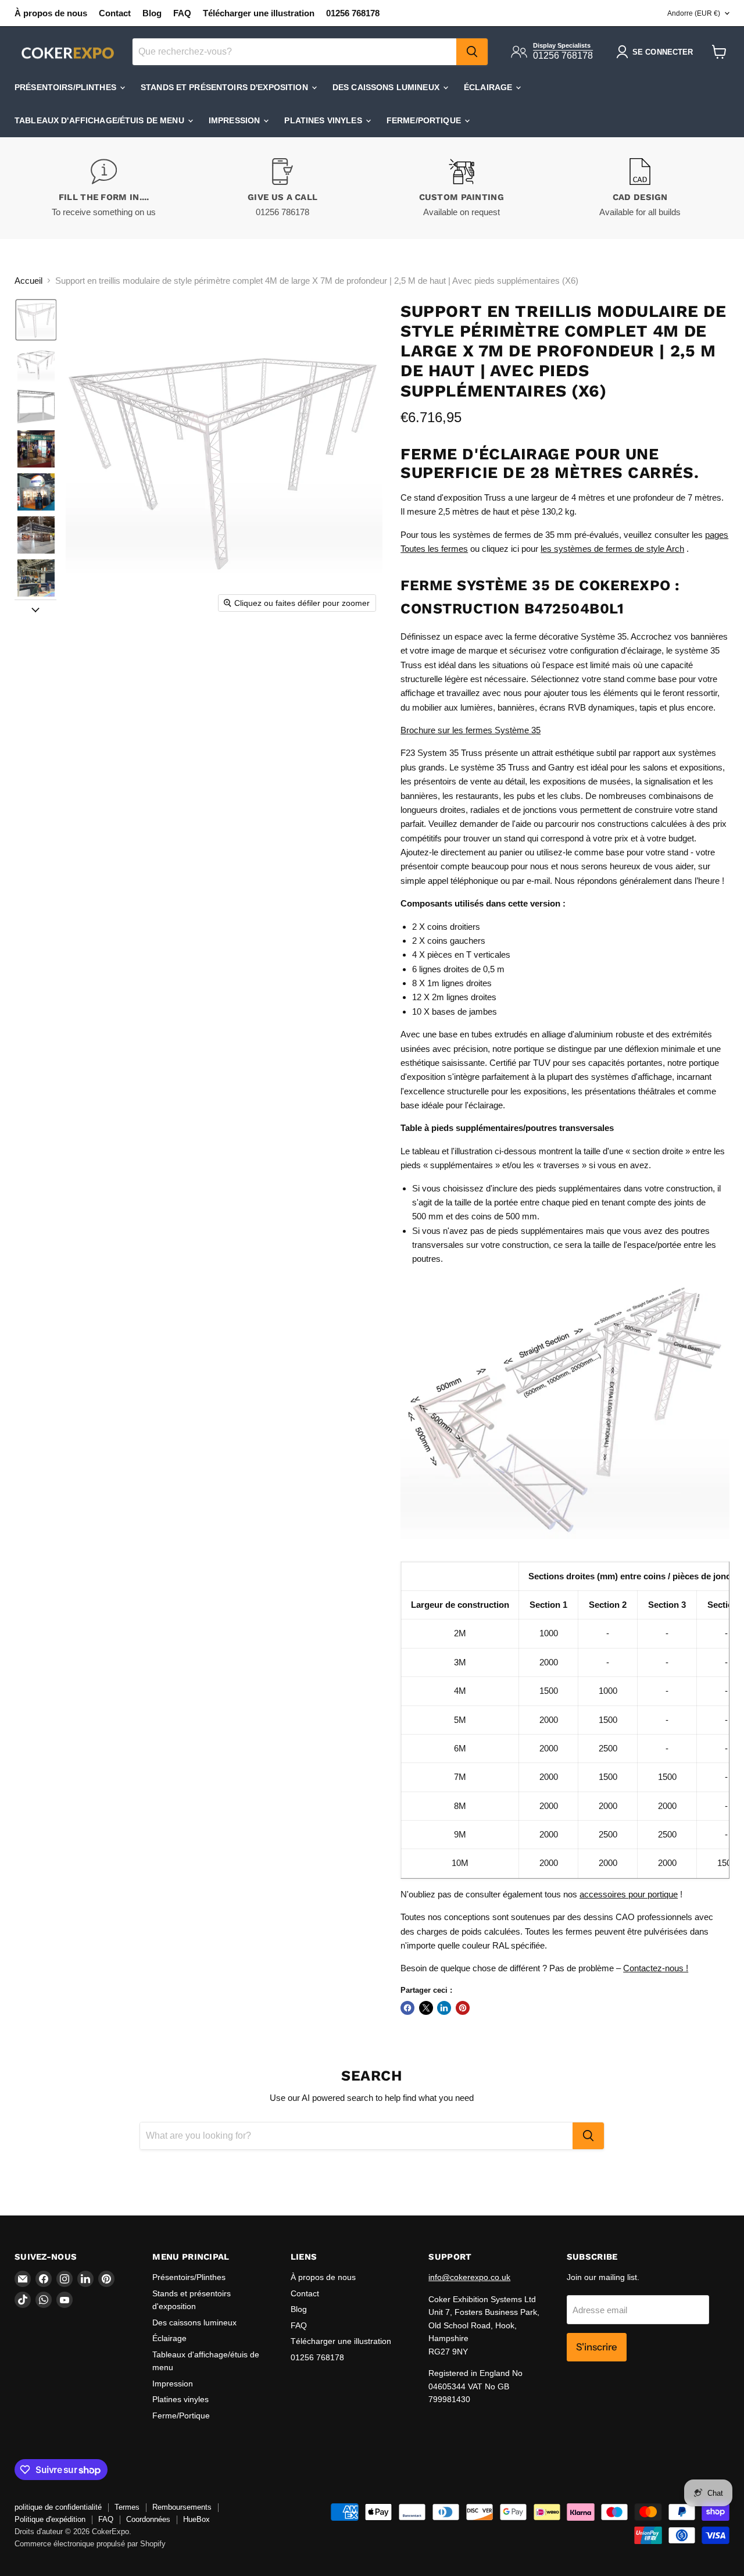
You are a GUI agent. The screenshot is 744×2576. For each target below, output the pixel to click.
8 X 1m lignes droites (452, 983)
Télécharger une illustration (259, 13)
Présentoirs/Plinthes (67, 87)
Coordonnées (148, 2519)
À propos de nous (51, 13)
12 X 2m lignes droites (454, 997)
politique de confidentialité (58, 2507)
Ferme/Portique (425, 120)
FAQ (182, 13)
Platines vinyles (324, 120)
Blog (152, 13)
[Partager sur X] (426, 2008)
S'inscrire (597, 2347)
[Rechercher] (472, 52)
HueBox (196, 2519)
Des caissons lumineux (387, 87)
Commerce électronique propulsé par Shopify (90, 2544)
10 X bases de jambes (455, 1012)
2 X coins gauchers (449, 941)
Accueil (28, 281)
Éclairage (489, 87)
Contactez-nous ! (656, 1968)
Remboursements (182, 2507)
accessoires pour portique (629, 1894)
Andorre (694, 13)
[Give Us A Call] (283, 188)
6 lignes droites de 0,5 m (458, 969)
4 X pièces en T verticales (461, 955)
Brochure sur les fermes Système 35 (471, 730)
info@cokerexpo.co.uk (469, 2277)
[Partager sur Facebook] (407, 2008)
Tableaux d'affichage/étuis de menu (101, 120)
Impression (236, 120)
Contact (115, 13)
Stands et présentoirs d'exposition (226, 87)
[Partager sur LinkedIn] (444, 2008)
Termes (127, 2507)
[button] (36, 320)
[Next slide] (35, 609)
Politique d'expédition (50, 2519)
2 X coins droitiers (446, 927)
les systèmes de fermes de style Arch (612, 549)
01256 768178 (353, 13)
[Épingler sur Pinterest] (463, 2008)
